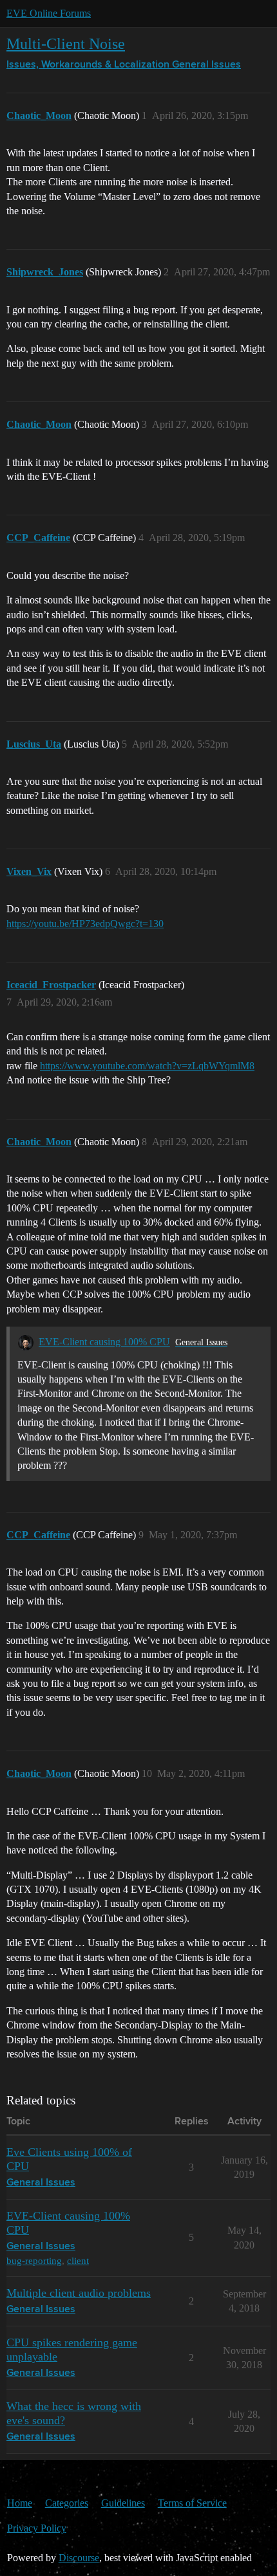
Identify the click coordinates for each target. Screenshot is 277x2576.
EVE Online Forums (49, 13)
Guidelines (123, 2503)
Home (20, 2503)
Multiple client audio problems (79, 2293)
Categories (67, 2503)
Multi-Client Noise (66, 43)
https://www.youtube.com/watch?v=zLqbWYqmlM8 (147, 1066)
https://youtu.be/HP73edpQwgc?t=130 (85, 924)
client (78, 2260)
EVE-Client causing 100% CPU (104, 1342)
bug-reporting (34, 2260)
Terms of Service (192, 2503)
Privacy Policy (37, 2528)
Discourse (79, 2558)
